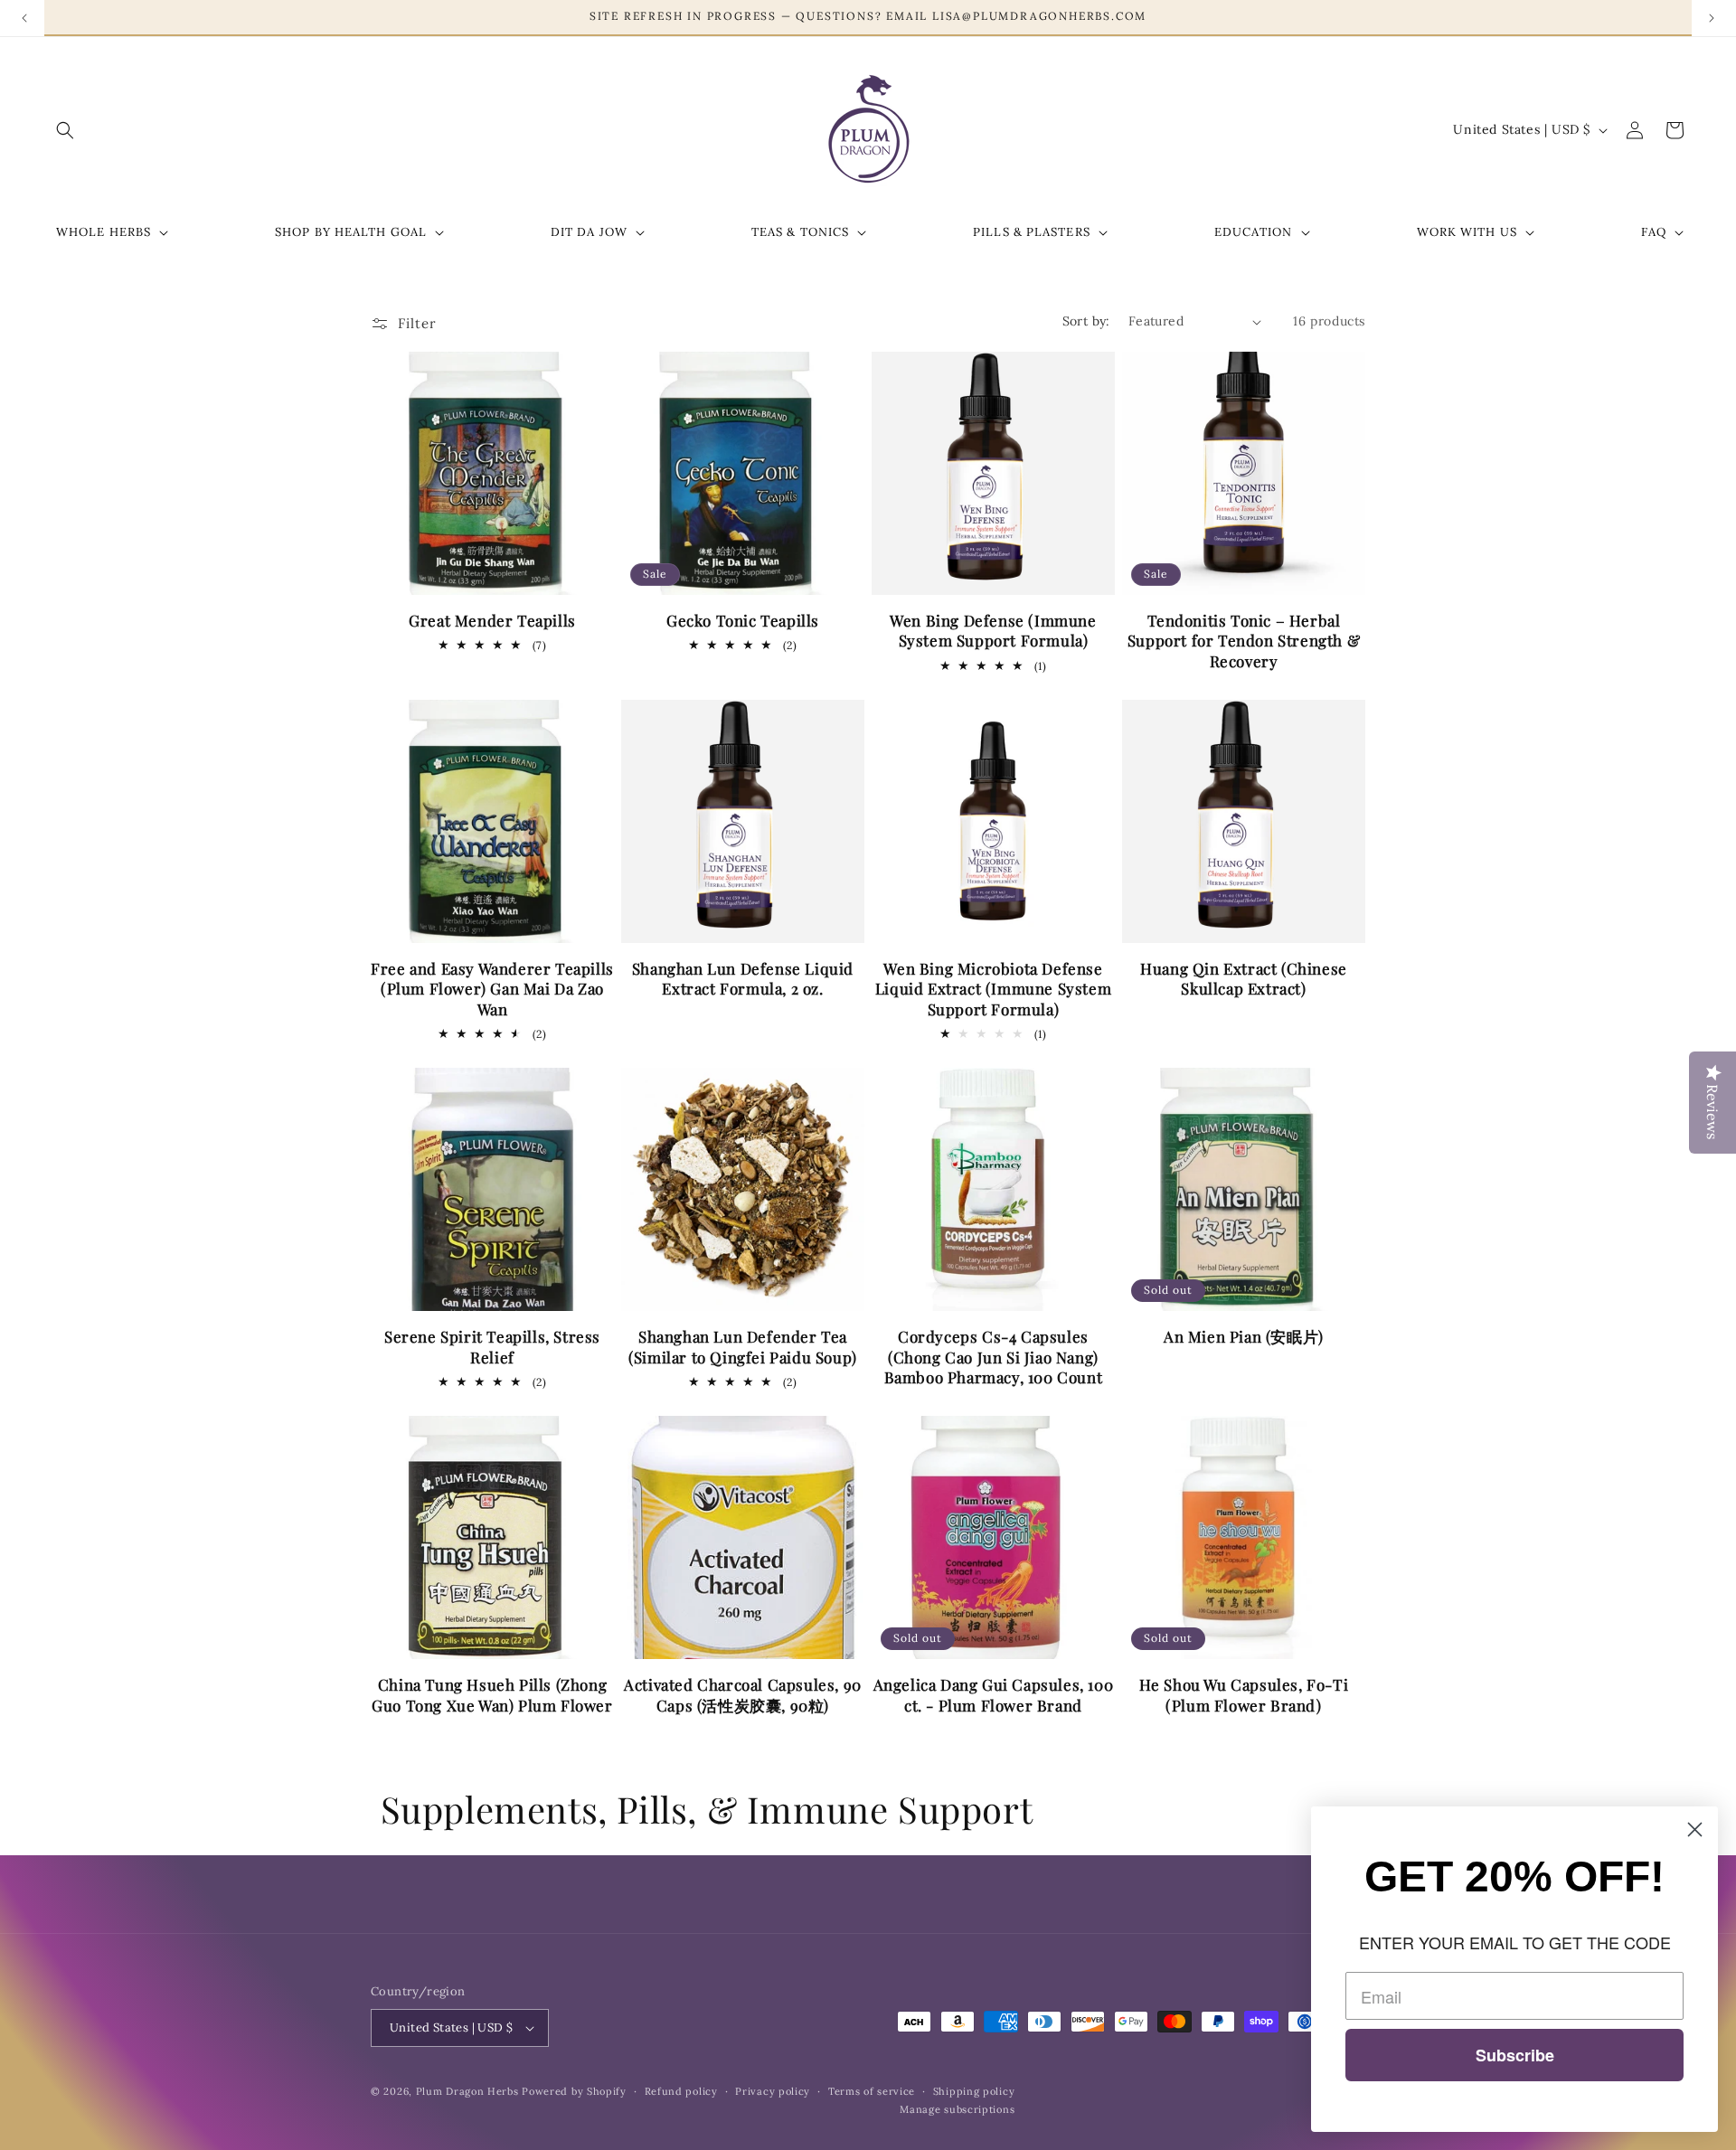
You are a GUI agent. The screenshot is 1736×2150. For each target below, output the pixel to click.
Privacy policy (773, 2091)
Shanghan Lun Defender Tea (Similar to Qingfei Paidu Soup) (743, 1346)
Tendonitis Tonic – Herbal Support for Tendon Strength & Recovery (1244, 640)
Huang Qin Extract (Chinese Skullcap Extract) (1244, 978)
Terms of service (872, 2091)
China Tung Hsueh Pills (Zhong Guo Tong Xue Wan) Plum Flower (492, 1694)
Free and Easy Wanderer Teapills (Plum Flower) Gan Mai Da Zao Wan (492, 988)
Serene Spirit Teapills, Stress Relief (492, 1346)
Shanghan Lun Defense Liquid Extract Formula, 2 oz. (743, 978)
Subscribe (1515, 2055)
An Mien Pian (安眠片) (1244, 1336)
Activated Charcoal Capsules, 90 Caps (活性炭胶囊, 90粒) (743, 1694)
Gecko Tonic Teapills (743, 620)
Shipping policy (974, 2091)
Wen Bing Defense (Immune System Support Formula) (993, 630)
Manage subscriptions (957, 2109)
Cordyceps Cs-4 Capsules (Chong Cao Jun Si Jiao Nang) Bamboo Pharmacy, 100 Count (994, 1356)
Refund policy (681, 2091)
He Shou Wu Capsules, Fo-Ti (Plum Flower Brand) (1244, 1694)
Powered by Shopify (574, 2091)
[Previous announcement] (24, 18)
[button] (65, 130)
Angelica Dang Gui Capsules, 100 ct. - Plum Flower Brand (994, 1694)
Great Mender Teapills (492, 620)
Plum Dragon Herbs (467, 2091)
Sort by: (1086, 321)
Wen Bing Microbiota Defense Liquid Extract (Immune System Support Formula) (993, 988)
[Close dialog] (1695, 1829)
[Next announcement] (1712, 18)
